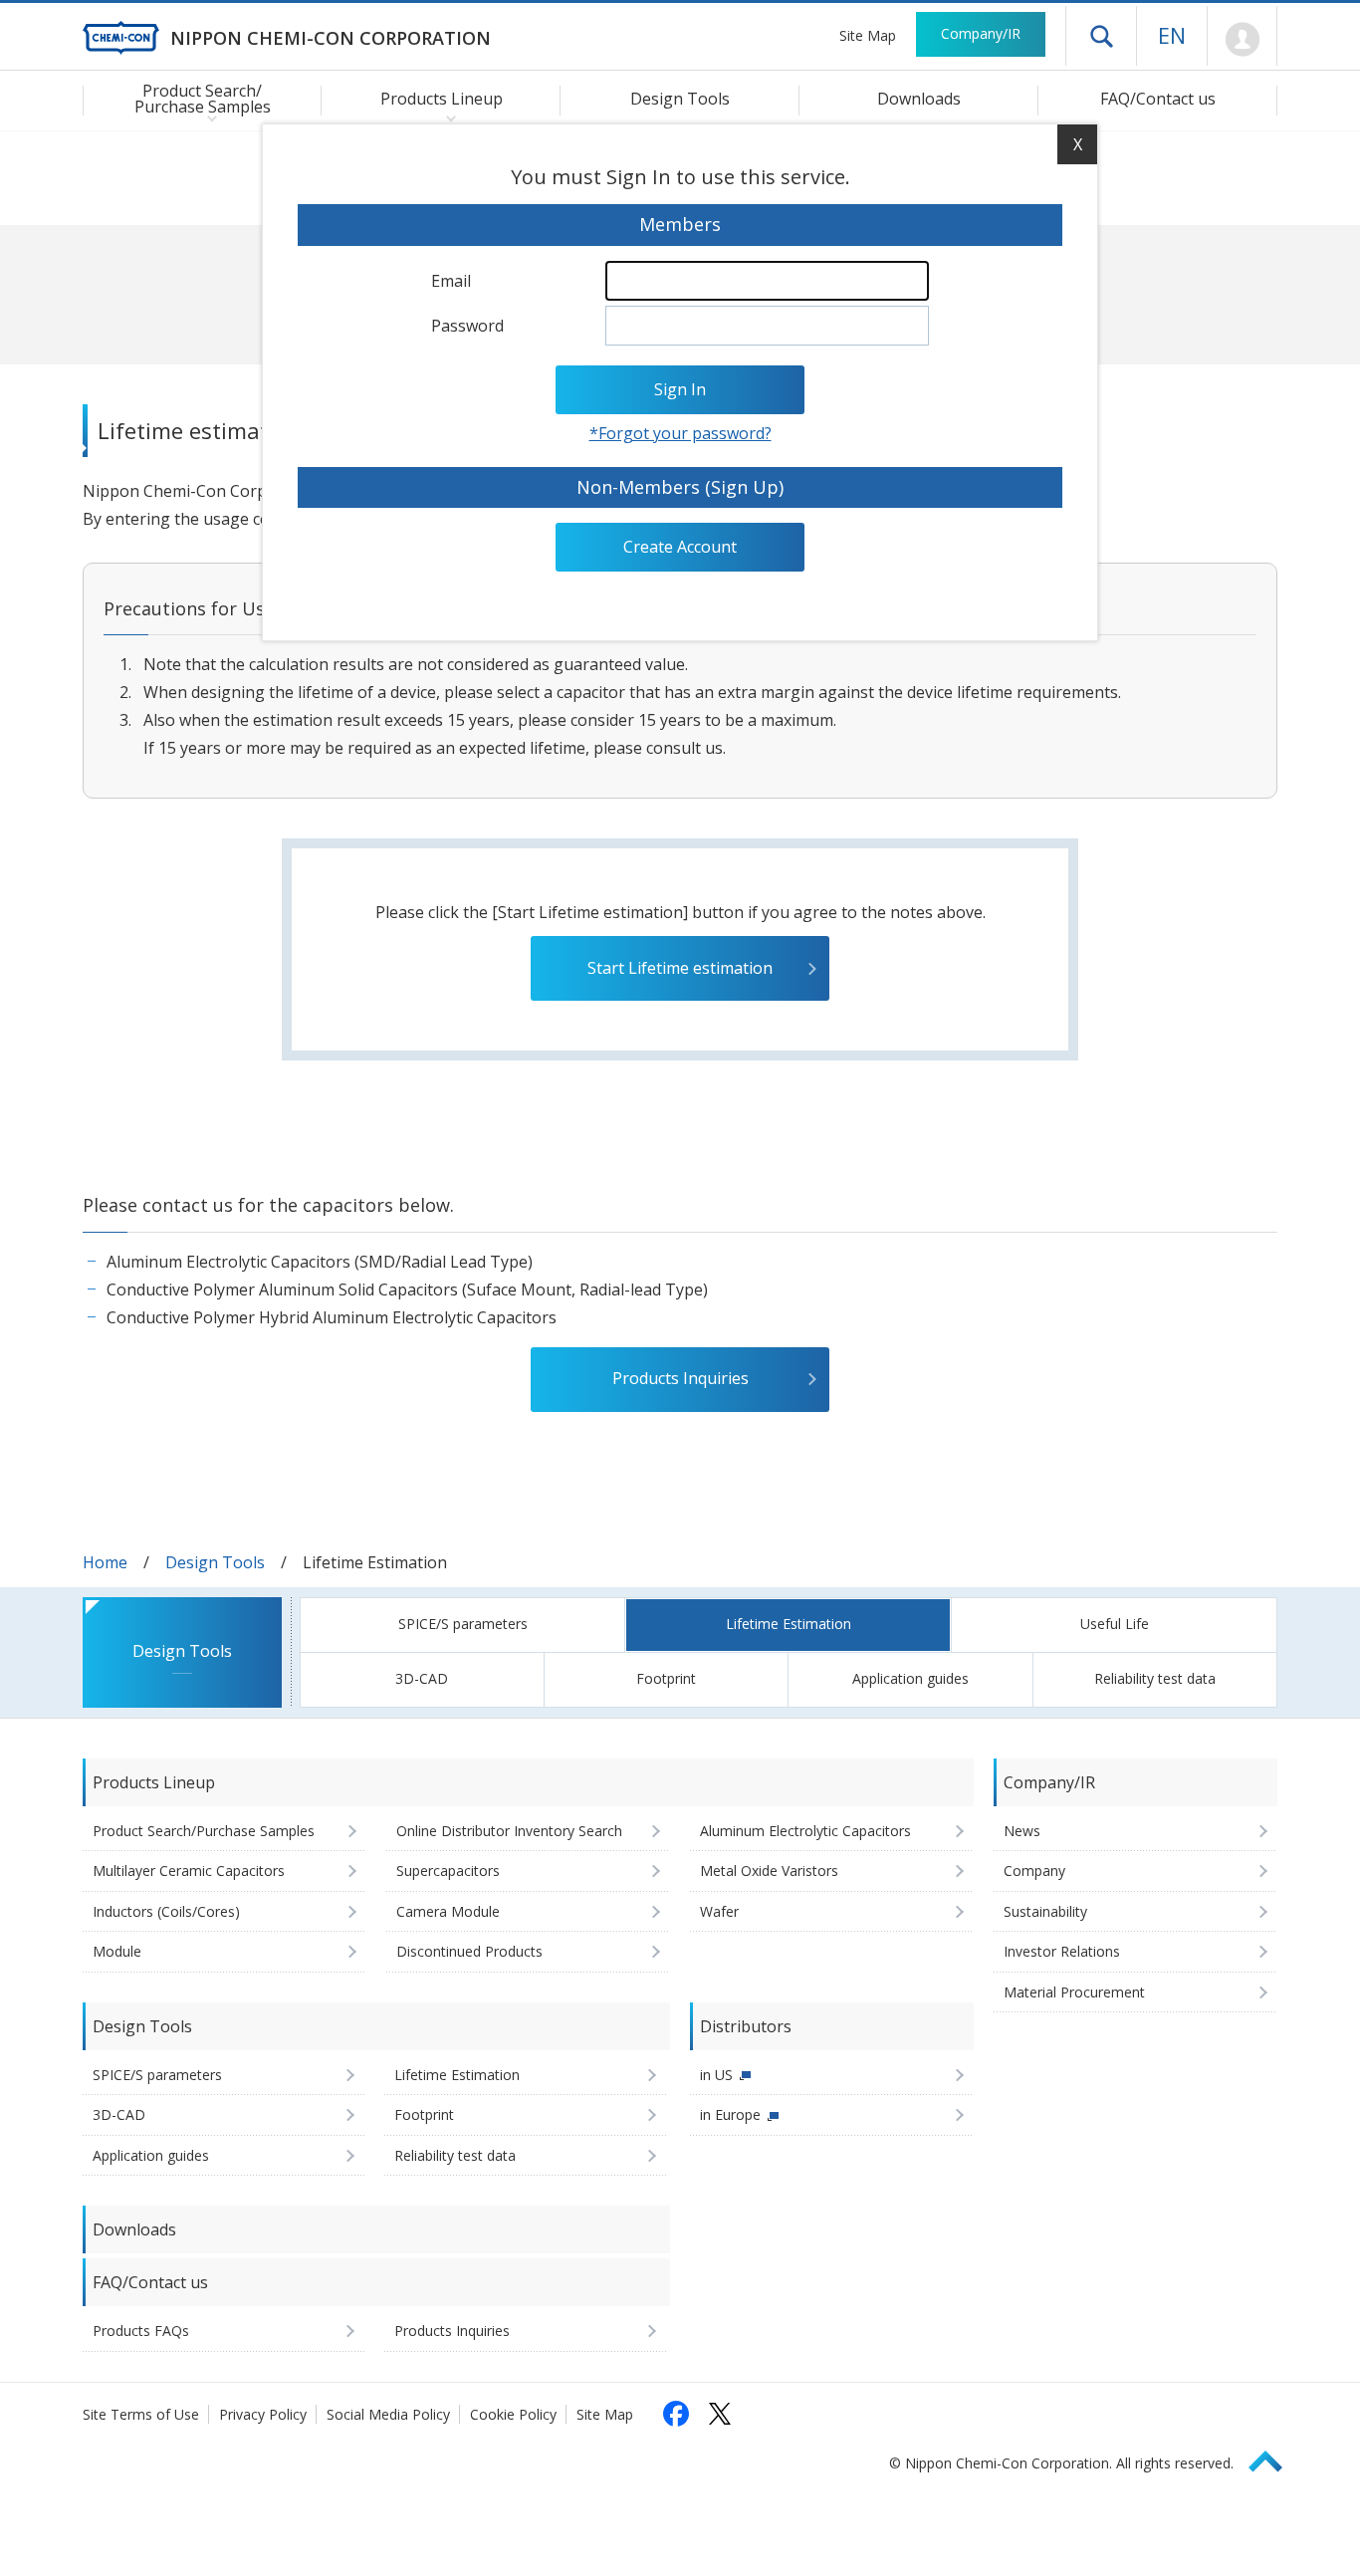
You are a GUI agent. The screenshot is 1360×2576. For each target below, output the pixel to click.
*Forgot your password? (680, 433)
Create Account (680, 547)
